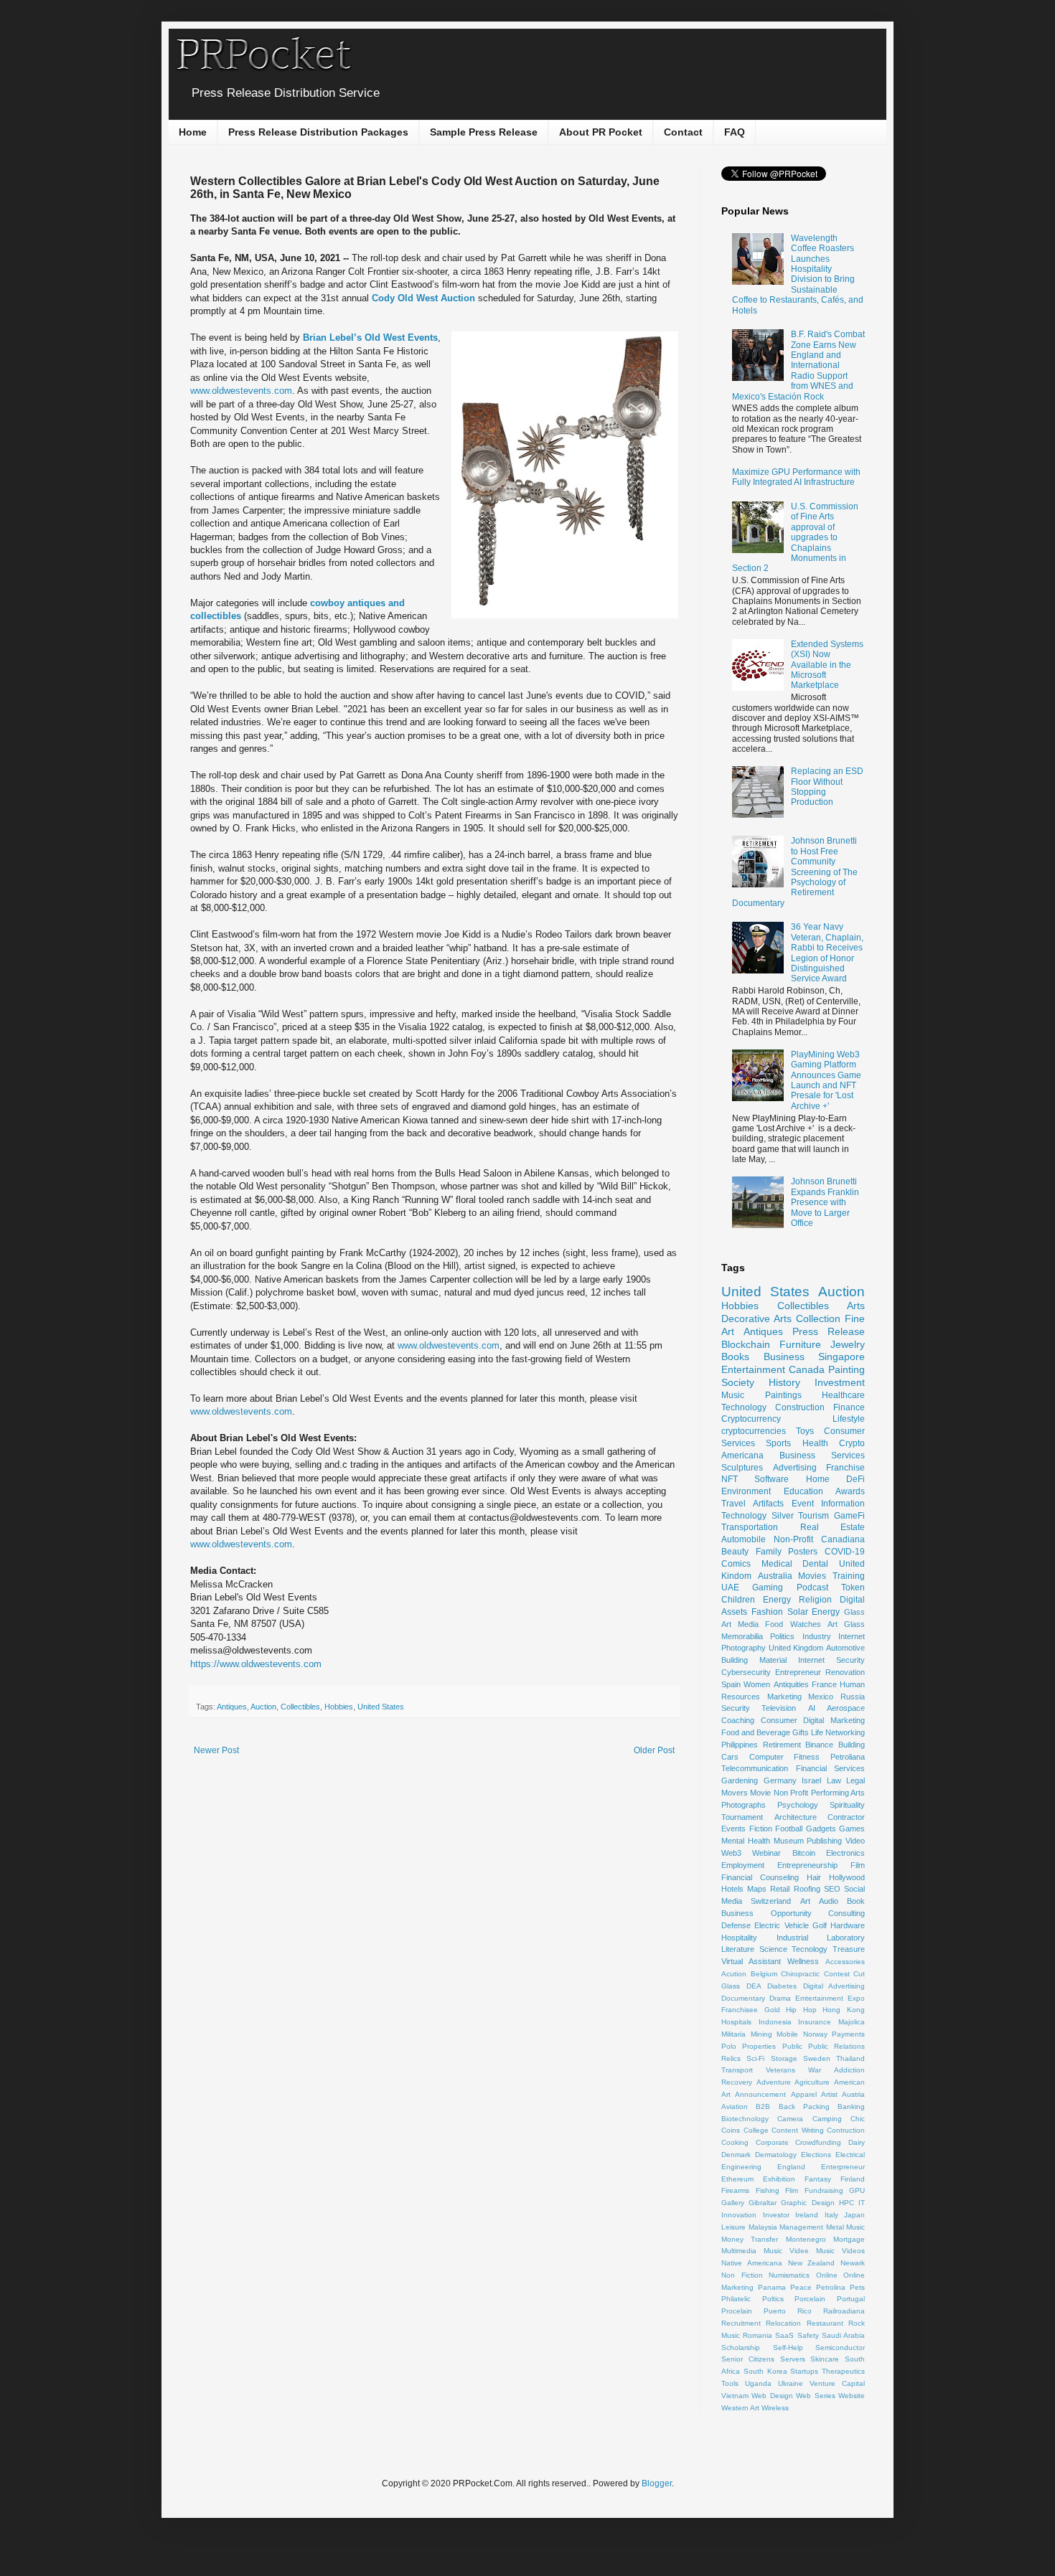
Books (735, 1357)
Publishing (824, 1841)
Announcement (760, 2094)
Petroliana (848, 1757)
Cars (730, 1757)
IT (862, 2203)
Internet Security (831, 1660)
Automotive (845, 1648)
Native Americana (752, 2263)
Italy (831, 2215)
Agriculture (812, 2082)
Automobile (744, 1539)
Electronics (845, 1853)
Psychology (798, 1805)
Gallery (733, 2203)
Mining (761, 2034)
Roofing (807, 1889)
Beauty (735, 1552)
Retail (780, 1889)
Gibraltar (763, 2203)
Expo (856, 1998)
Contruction (846, 2130)
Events (733, 1829)
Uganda (758, 2383)
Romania (758, 2335)
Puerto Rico (788, 2311)
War (815, 2070)
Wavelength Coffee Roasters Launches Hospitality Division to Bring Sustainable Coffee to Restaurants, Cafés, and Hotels (798, 274)
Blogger (657, 2483)
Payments (848, 2034)
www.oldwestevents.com (241, 391)
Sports (778, 1443)
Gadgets (821, 1829)
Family (769, 1552)
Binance (819, 1745)
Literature (738, 1949)
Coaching (738, 1720)
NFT (730, 1479)
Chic (858, 2119)
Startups (804, 2371)
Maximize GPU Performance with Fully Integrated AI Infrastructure (796, 477)
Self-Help (788, 2348)
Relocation (783, 2323)
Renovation (845, 1672)
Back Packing (804, 2106)
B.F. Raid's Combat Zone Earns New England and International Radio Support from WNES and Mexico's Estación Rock (798, 365)
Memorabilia (742, 1636)
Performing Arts (838, 1793)
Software (772, 1479)
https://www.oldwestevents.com (256, 1664)
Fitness (807, 1757)
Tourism (813, 1516)
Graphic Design (807, 2203)
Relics (731, 2058)
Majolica (852, 2022)
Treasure (849, 1949)
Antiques (232, 1707)
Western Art (740, 2408)
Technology (744, 1407)
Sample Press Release (484, 132)
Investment (840, 1382)
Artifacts (768, 1504)
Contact (683, 132)
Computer (766, 1757)
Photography (744, 1648)
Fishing (768, 2190)
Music (733, 1395)
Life (817, 1732)
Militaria (733, 2034)
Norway (815, 2034)
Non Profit (791, 1793)
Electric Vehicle (781, 1925)
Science (773, 1949)
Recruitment (741, 2323)
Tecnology (810, 1949)
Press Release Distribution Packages (318, 132)
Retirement (782, 1745)
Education (803, 1491)
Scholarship (741, 2348)
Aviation (735, 2106)
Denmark (736, 2155)
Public (792, 2046)
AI (812, 1708)
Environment (746, 1491)
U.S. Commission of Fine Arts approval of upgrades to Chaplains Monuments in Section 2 (795, 537)
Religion (815, 1600)
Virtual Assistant (751, 1961)
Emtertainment (819, 1998)
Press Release (829, 1331)
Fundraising (824, 2190)
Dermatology (776, 2155)
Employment (743, 1865)
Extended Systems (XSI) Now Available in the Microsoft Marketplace (827, 665)
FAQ (735, 132)
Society (738, 1382)
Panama (772, 2287)
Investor (776, 2215)
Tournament (742, 1817)
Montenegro (806, 2239)
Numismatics (789, 2275)
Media (748, 1624)
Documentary (743, 1998)
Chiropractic (800, 1974)
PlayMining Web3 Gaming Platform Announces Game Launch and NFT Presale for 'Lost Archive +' (826, 1080)
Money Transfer (750, 2239)
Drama (780, 1998)
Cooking (735, 2142)
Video (855, 1841)
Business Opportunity (766, 1913)
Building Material (754, 1660)
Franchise (845, 1468)
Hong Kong (844, 2010)
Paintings (783, 1395)
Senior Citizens (748, 2359)
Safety (808, 2335)
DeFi (855, 1479)
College (756, 2130)
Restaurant (825, 2323)
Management (801, 2227)
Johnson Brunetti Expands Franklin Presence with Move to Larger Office (825, 1202)
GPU (857, 2190)
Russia (853, 1697)
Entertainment (753, 1369)
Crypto (852, 1443)
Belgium (764, 1974)
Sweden (817, 2058)
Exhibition (779, 2179)
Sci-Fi (755, 2058)
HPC (847, 2203)
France (824, 1684)
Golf (820, 1925)
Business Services (822, 1456)
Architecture (796, 1817)
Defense (736, 1925)
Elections (816, 2155)
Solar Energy (814, 1612)
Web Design (772, 2396)
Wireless (775, 2408)
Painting (847, 1369)
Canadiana (843, 1539)
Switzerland (771, 1901)
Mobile (787, 2034)
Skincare (825, 2359)
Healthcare (843, 1395)
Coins (731, 2130)
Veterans (780, 2070)
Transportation (750, 1527)
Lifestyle (849, 1419)
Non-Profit (793, 1539)
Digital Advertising (834, 1986)
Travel (733, 1504)
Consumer (779, 1720)
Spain (731, 1684)
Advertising (795, 1468)
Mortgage (849, 2239)
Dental (815, 1564)
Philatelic (736, 2299)
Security (736, 1708)
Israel (811, 1780)
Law (834, 1780)
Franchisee (740, 2010)
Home (193, 132)
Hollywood (847, 1877)
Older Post (654, 1750)
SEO (832, 1889)
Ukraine (791, 2383)
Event (803, 1504)
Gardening (740, 1780)
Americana (742, 1456)
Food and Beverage (756, 1732)
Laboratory (846, 1938)
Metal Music (846, 2227)
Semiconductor (840, 2348)
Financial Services (831, 1768)
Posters (803, 1552)
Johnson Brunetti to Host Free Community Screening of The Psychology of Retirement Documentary (795, 872)
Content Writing (798, 2130)
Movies (812, 1576)
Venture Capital (837, 2383)
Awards (850, 1491)
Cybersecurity (746, 1672)
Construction (800, 1407)
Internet (852, 1636)
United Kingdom (796, 1648)
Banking (851, 2106)
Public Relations (836, 2046)
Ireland (807, 2215)
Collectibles (300, 1707)
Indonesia (775, 2022)
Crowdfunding (818, 2142)
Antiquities (791, 1684)
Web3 (731, 1853)
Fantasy (818, 2179)
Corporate (772, 2142)
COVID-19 (845, 1552)
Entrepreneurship (807, 1865)
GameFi (849, 1516)
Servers (793, 2359)
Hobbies (339, 1707)
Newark (853, 2263)
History (784, 1382)
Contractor (846, 1817)
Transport (737, 2070)
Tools (730, 2383)
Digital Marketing (834, 1720)
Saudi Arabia (843, 2335)
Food (774, 1624)
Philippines (740, 1745)
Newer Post (216, 1750)
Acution (734, 1974)
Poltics (773, 2299)
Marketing (784, 1697)
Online (827, 2275)
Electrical (850, 2155)
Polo (729, 2046)
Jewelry (848, 1344)
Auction (263, 1707)
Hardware (848, 1925)
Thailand (850, 2058)
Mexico (821, 1697)
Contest (837, 1974)
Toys (805, 1431)
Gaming (768, 1587)
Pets (857, 2287)
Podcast (812, 1587)
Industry (817, 1636)
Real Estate (833, 1527)
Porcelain (810, 2299)
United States (381, 1707)
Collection (818, 1318)
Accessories (845, 1962)
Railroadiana (844, 2311)
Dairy (857, 2142)
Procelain (737, 2311)
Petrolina (831, 2287)
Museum (789, 1841)
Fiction (761, 1829)
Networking (845, 1732)
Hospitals (736, 2022)
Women (757, 1684)
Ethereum (737, 2179)
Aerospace (846, 1708)
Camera (790, 2119)
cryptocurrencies (754, 1431)
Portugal (851, 2299)
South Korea (765, 2371)
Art (805, 1901)
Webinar (766, 1853)
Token (853, 1587)
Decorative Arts (756, 1318)
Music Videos (840, 2251)
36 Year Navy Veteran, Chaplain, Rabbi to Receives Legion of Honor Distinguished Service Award (827, 953)
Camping (827, 2119)
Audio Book (842, 1901)
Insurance (815, 2022)
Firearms (735, 2190)
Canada (807, 1369)
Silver (783, 1516)
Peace (801, 2287)
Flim (792, 2190)
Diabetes (782, 1986)
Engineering (741, 2167)
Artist (829, 2094)
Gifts (801, 1732)
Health (815, 1443)
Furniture (800, 1344)
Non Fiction (742, 2275)
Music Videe (786, 2251)
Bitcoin (804, 1853)
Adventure (774, 2082)
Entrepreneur (798, 1672)
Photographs (744, 1805)
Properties (759, 2046)
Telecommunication (755, 1768)
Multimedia (739, 2251)
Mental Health (746, 1841)
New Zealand (812, 2263)
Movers (735, 1793)
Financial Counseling (760, 1877)
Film (858, 1865)
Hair (814, 1877)
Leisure (733, 2227)
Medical (777, 1564)
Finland (853, 2179)
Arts (856, 1306)
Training (849, 1576)
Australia (775, 1576)
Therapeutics (843, 2371)
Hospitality (739, 1938)
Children (738, 1600)
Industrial (792, 1938)
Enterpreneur (843, 2167)
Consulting (847, 1913)
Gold (772, 2010)
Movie (760, 1793)
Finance (849, 1407)
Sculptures (742, 1468)
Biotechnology (745, 2119)
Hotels (732, 1889)
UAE (730, 1587)
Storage (784, 2058)
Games (852, 1829)
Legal (855, 1780)
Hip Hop (801, 2010)
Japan (854, 2215)
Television (779, 1708)
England (791, 2167)
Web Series (815, 2396)
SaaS (784, 2335)
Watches (806, 1624)
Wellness (803, 1961)
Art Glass (846, 1624)
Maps (757, 1889)
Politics (782, 1636)
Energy (777, 1600)
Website (852, 2396)
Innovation (739, 2215)
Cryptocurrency (751, 1419)
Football (789, 1829)
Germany (780, 1780)
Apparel (804, 2094)
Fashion (767, 1612)
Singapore (841, 1357)
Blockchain (746, 1344)
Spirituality (847, 1805)
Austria (853, 2094)
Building (852, 1745)
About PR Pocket (601, 132)
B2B (763, 2106)
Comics (736, 1564)
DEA (754, 1986)
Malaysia (763, 2227)
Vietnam (735, 2396)
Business (784, 1357)
